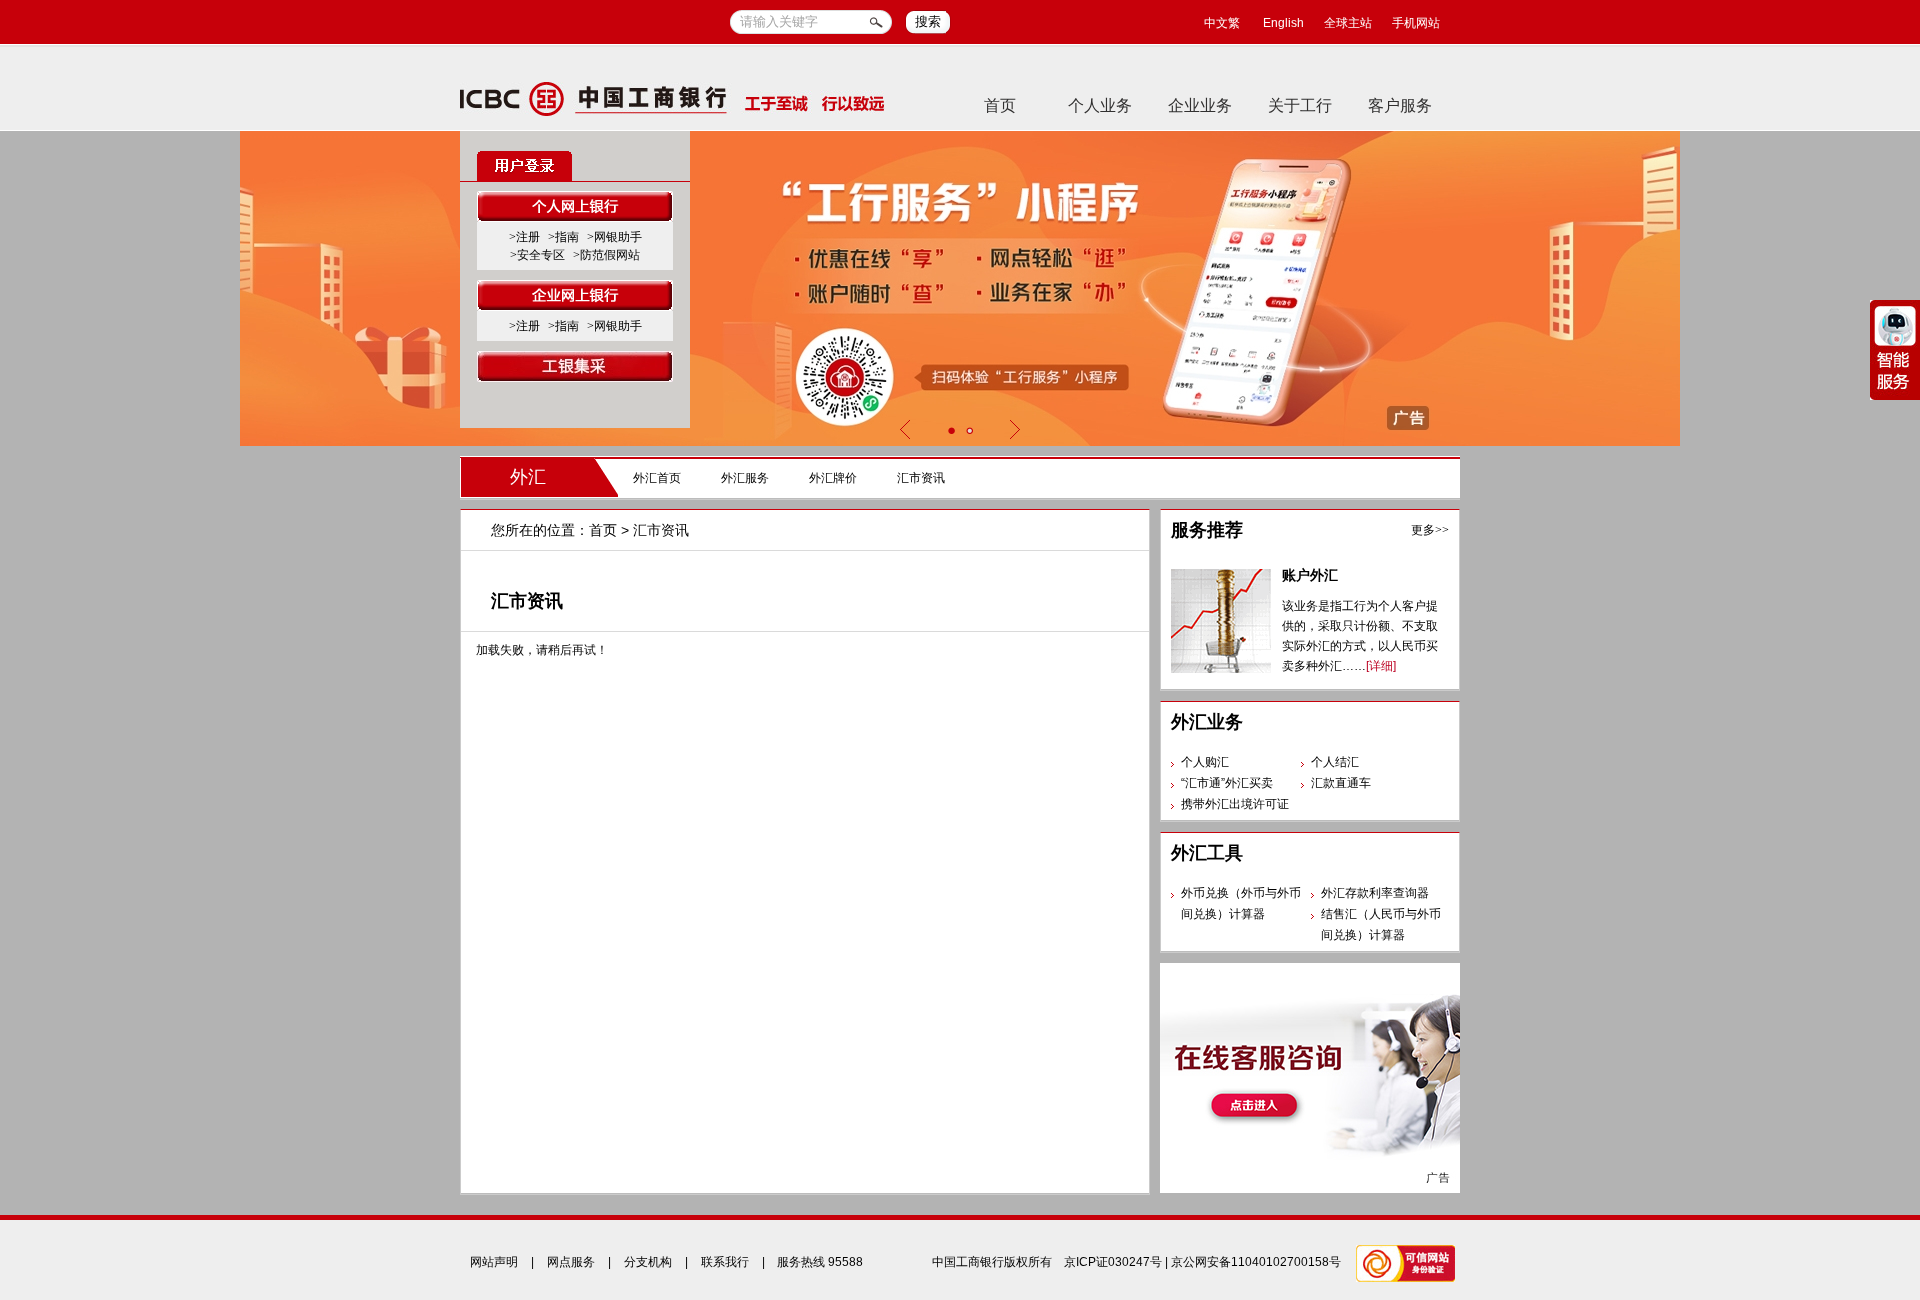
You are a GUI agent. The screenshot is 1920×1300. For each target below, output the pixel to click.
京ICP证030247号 (1113, 1262)
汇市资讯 (921, 478)
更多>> (1430, 530)
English (1283, 23)
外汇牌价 (833, 478)
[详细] (1381, 666)
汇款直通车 (1341, 783)
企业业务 (1200, 105)
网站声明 (494, 1262)
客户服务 (1400, 105)
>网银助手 (614, 237)
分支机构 (648, 1262)
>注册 (524, 237)
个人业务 (1100, 105)
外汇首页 (657, 478)
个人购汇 (1205, 762)
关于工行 (1300, 105)
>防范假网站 (606, 255)
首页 (1000, 105)
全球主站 (1348, 23)
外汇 (528, 477)
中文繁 (1222, 23)
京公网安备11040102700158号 (1256, 1262)
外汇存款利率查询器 (1375, 893)
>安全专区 (537, 255)
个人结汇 (1335, 762)
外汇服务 (745, 478)
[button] (951, 430)
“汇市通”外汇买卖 (1227, 783)
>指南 (563, 237)
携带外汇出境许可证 (1235, 804)
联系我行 (725, 1262)
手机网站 (1416, 23)
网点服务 (571, 1262)
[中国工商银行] (672, 98)
